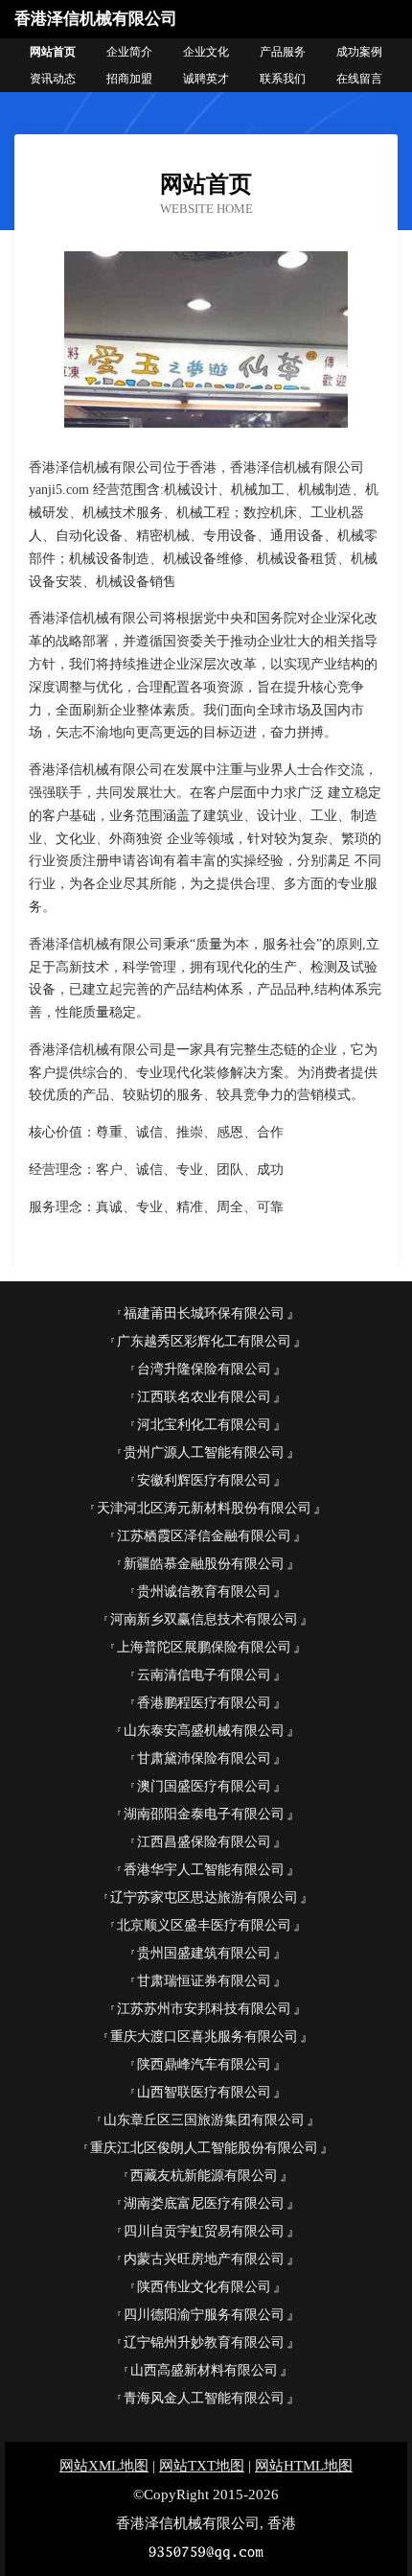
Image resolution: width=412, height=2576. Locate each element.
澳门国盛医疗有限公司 (204, 1786)
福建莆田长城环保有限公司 (204, 1313)
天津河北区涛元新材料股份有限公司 (204, 1508)
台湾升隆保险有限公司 (204, 1369)
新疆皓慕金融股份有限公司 (204, 1564)
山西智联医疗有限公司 (204, 2092)
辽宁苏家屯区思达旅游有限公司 (204, 1897)
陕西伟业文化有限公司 (204, 2287)
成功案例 (359, 52)
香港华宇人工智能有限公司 (204, 1870)
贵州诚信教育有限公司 (204, 1592)
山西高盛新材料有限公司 (204, 2370)
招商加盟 (129, 79)
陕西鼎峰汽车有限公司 (204, 2064)
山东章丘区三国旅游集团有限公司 (204, 2120)
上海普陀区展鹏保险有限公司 (204, 1647)
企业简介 (129, 52)
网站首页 (53, 52)
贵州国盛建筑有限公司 (204, 1953)
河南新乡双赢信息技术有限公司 (204, 1619)
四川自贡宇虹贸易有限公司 (204, 2231)
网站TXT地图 (202, 2466)
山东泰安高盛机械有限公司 (204, 1731)
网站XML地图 (104, 2466)
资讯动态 (53, 79)
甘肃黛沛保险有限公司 (204, 1758)
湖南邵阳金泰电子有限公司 (204, 1814)
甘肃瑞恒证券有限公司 (204, 1981)
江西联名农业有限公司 (204, 1397)
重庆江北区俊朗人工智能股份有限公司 (204, 2148)
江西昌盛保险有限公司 (204, 1842)
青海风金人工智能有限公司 (204, 2398)
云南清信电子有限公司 (204, 1675)
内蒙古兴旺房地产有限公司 (204, 2259)
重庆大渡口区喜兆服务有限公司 (204, 2037)
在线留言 (359, 79)
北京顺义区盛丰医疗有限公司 (204, 1925)
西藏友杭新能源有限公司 (204, 2176)
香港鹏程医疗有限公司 (204, 1703)
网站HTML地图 (304, 2466)
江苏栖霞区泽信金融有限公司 (204, 1536)
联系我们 (283, 79)
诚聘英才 (206, 79)
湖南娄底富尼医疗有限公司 (204, 2203)
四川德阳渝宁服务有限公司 (204, 2315)
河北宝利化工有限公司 (204, 1425)
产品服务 (283, 52)
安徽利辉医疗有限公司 (204, 1480)
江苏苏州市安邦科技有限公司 (204, 2009)
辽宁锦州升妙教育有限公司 (204, 2342)
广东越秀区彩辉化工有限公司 (204, 1341)
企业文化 (206, 52)
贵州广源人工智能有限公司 (204, 1452)
